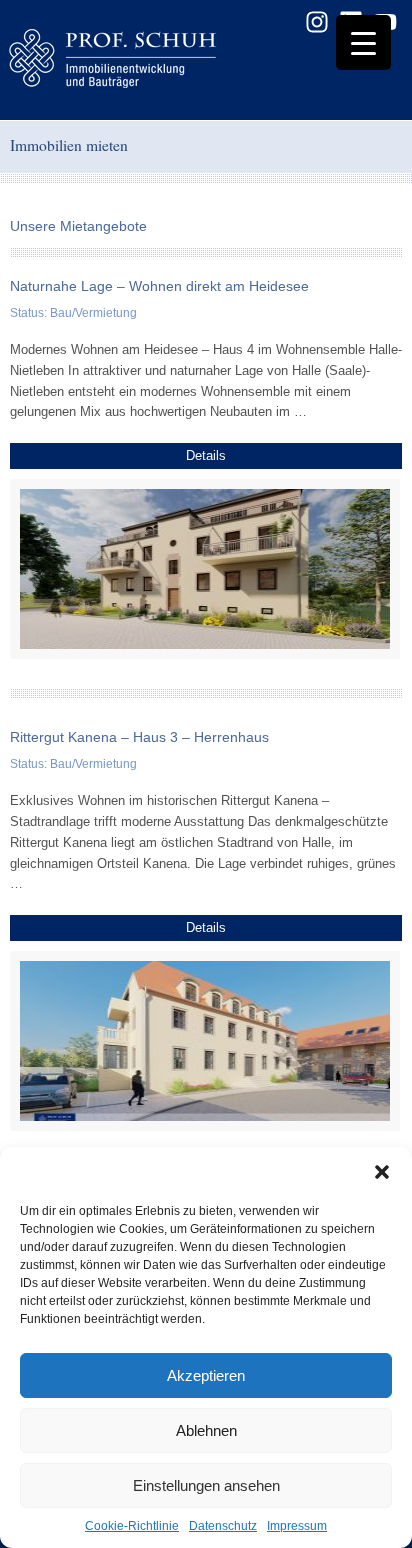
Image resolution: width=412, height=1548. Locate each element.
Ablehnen (206, 1430)
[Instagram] (317, 22)
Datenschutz (223, 1526)
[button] (382, 1172)
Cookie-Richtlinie (132, 1526)
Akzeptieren (206, 1375)
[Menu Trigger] (363, 42)
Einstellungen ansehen (206, 1485)
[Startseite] (145, 60)
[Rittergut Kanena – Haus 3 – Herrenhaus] (206, 1041)
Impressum (297, 1526)
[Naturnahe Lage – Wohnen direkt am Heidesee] (206, 569)
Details (206, 455)
